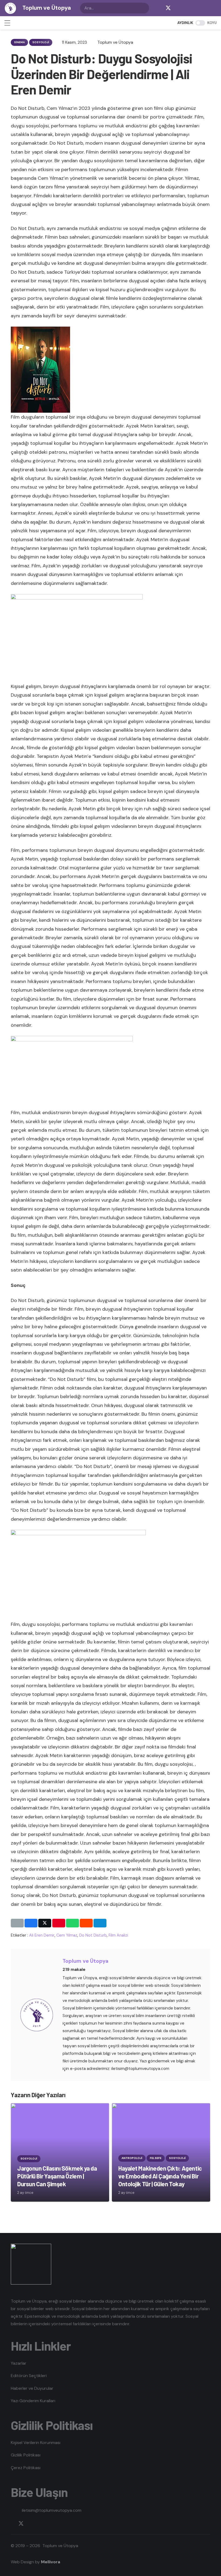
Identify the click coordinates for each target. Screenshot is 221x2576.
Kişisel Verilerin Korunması (36, 2443)
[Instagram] (179, 8)
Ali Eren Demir (42, 1935)
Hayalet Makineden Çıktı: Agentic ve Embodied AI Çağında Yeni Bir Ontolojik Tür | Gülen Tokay (160, 2176)
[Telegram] (190, 8)
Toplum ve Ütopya (85, 1961)
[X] (168, 8)
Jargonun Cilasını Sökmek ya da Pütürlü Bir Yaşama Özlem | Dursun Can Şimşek (57, 2176)
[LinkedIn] (201, 8)
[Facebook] (157, 8)
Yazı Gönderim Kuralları (33, 2401)
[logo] (10, 8)
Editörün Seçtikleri (29, 2376)
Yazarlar (19, 2363)
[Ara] (144, 8)
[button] (7, 23)
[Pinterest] (211, 8)
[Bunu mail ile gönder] (17, 1923)
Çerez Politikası (26, 2468)
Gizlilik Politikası (26, 2455)
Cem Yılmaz (67, 1935)
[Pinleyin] (59, 1923)
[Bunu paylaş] (31, 1923)
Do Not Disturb (93, 1935)
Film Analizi (118, 1935)
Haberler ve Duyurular (32, 2388)
